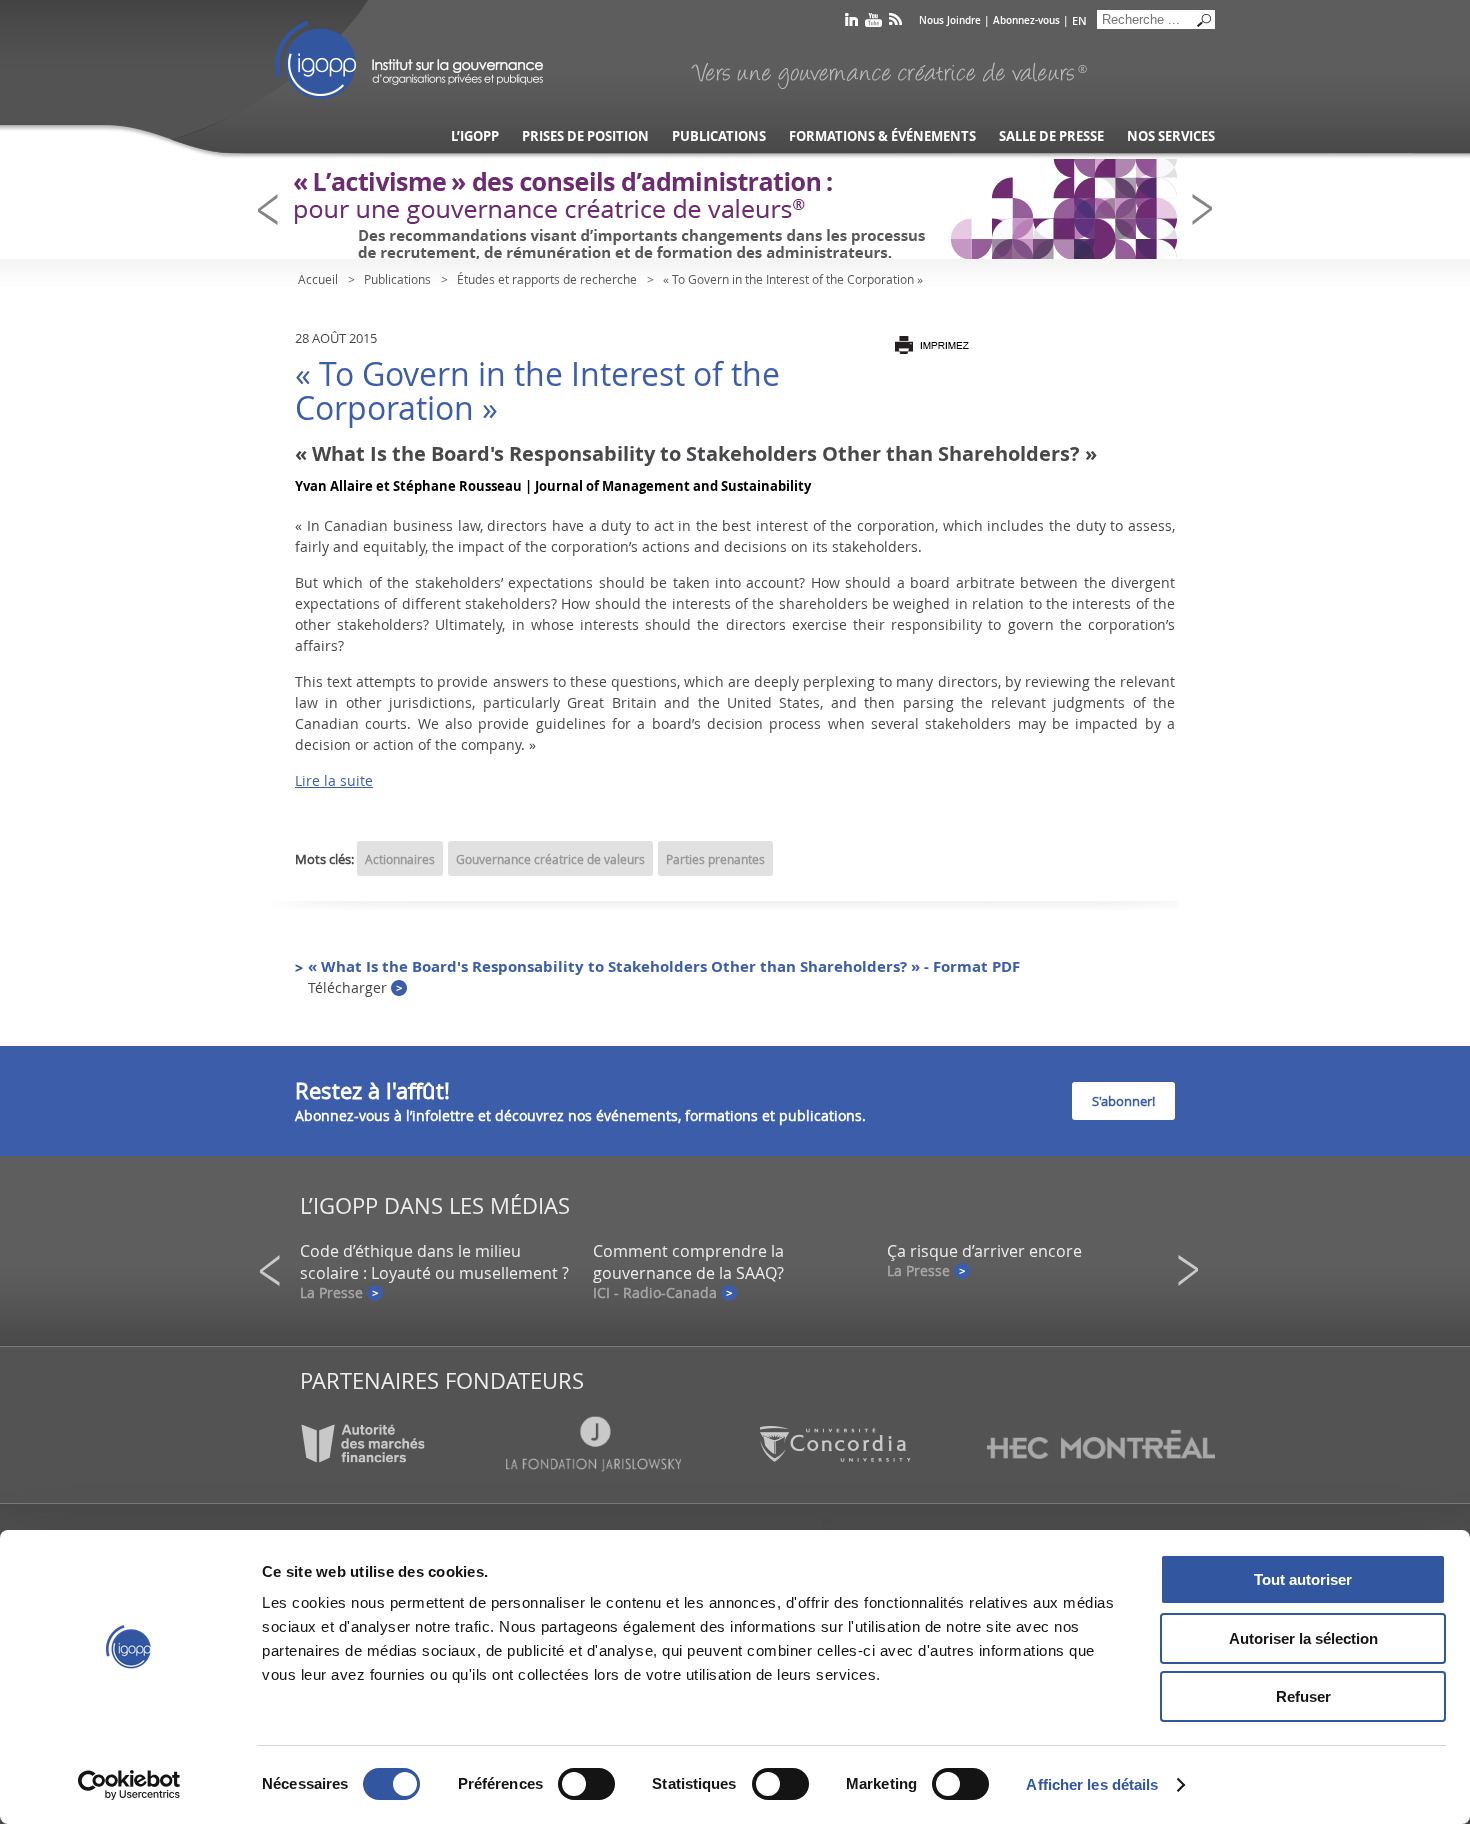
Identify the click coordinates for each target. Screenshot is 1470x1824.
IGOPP (409, 60)
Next (1208, 210)
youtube (873, 23)
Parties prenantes (715, 859)
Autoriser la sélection (1303, 1638)
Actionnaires (400, 859)
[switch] (586, 1784)
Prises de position (585, 136)
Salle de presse (1051, 136)
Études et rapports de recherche (547, 279)
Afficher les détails (1092, 1784)
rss (895, 23)
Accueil (318, 279)
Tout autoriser (1303, 1579)
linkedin (851, 23)
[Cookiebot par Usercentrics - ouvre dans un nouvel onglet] (129, 1785)
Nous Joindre (950, 20)
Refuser (1303, 1696)
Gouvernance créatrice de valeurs (550, 859)
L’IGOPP (475, 136)
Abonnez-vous (1026, 20)
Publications (719, 136)
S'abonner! (1123, 1101)
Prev (274, 210)
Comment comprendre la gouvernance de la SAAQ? (688, 1262)
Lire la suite (334, 780)
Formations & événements (882, 136)
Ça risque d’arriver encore (984, 1251)
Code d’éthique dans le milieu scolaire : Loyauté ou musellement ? (434, 1262)
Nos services (1171, 136)
